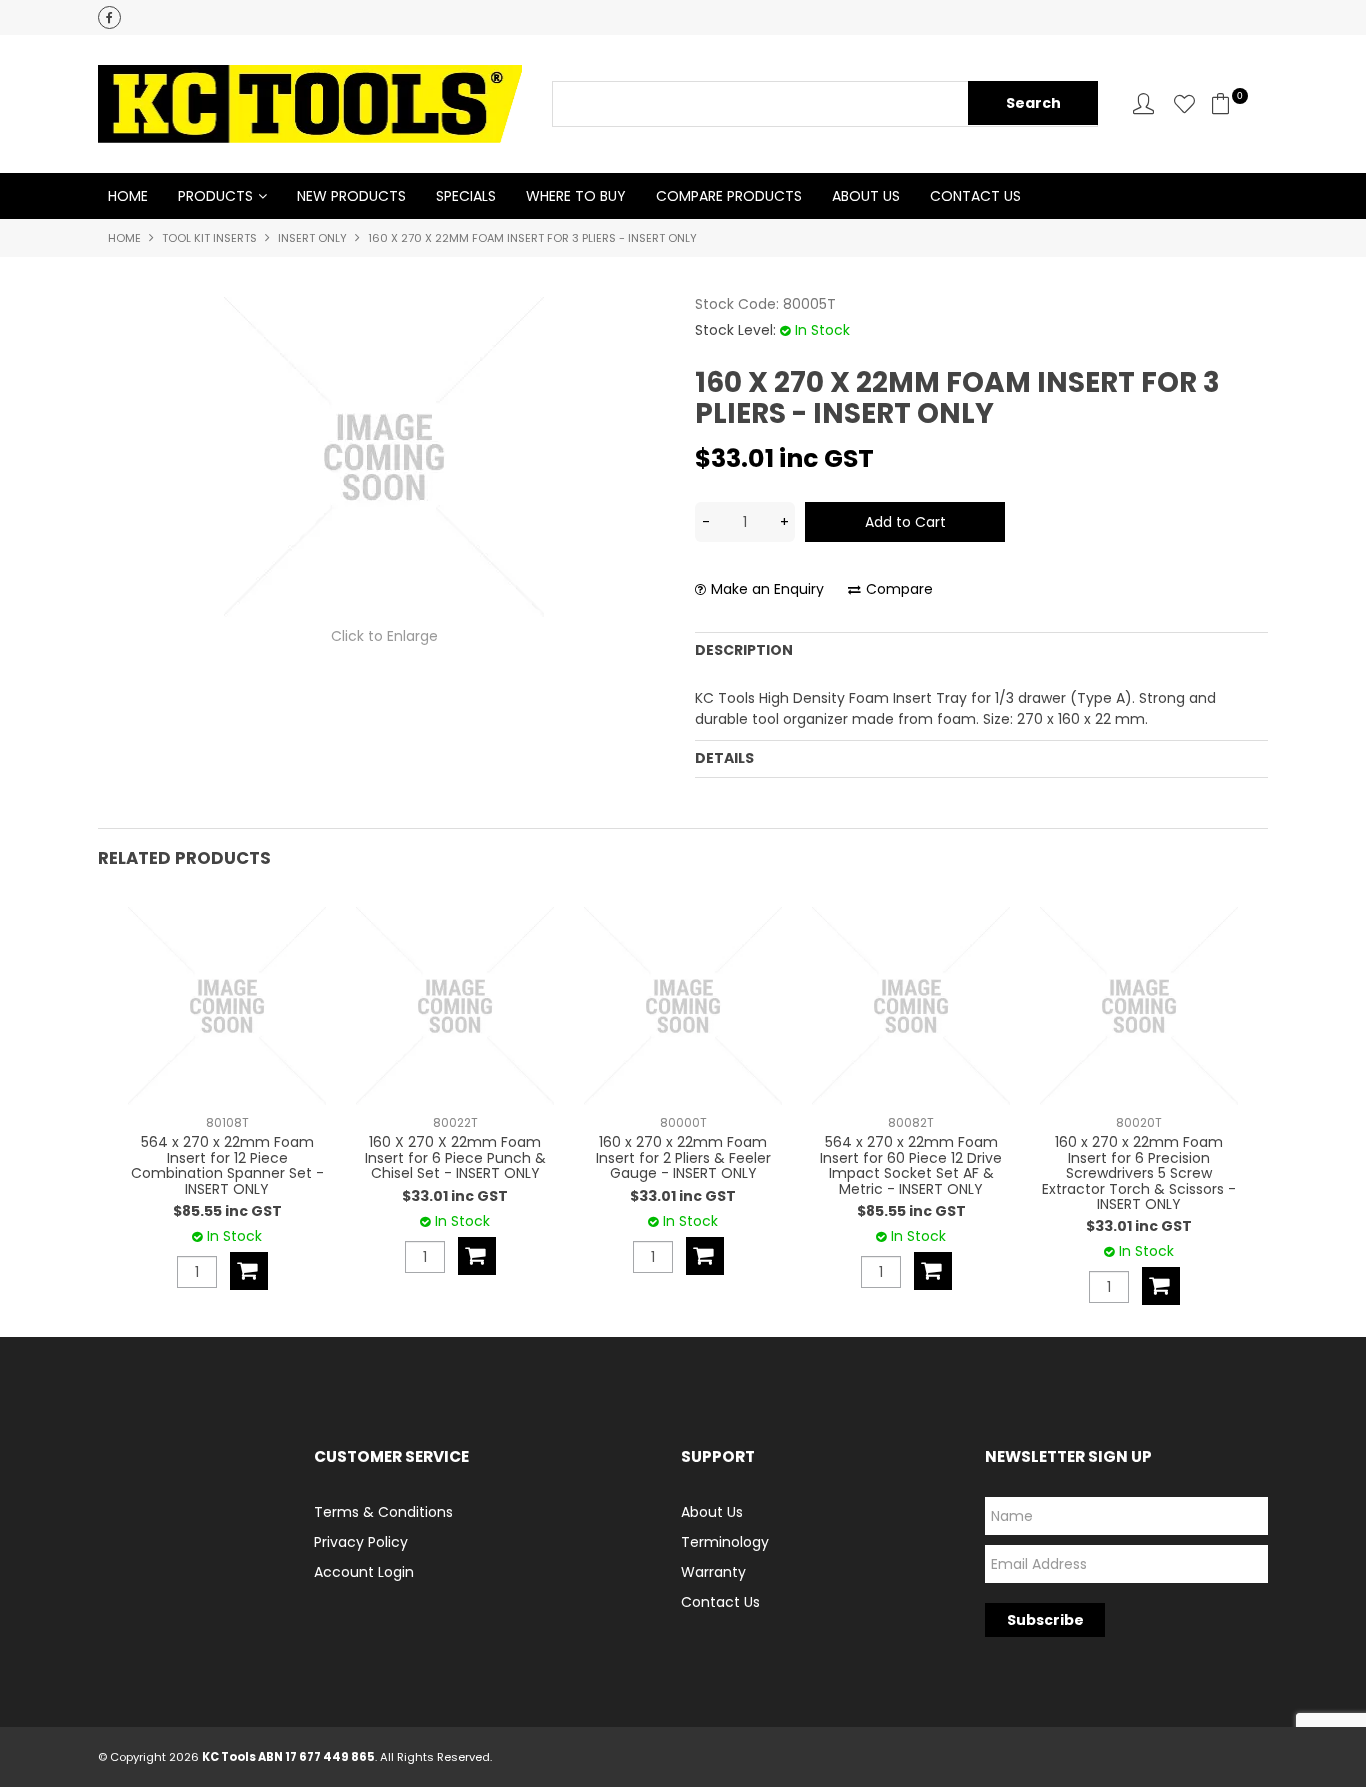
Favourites (1184, 103)
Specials (466, 196)
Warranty (713, 1572)
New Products (351, 196)
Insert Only (312, 238)
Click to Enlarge (384, 636)
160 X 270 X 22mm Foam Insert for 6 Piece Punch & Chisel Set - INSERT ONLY (455, 1157)
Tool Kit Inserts (209, 238)
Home (128, 196)
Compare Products (729, 196)
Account (1143, 103)
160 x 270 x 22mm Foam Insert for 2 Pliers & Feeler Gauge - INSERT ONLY (683, 1157)
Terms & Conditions (383, 1512)
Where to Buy (576, 196)
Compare (899, 589)
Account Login (364, 1572)
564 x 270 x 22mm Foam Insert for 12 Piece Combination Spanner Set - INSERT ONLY (227, 1165)
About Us (866, 196)
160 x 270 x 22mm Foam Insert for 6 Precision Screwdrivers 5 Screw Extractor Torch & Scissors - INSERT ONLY (1139, 1173)
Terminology (725, 1542)
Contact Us (975, 196)
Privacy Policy (361, 1542)
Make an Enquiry (767, 589)
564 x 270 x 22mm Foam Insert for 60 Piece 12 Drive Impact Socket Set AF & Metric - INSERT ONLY (911, 1165)
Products (215, 196)
